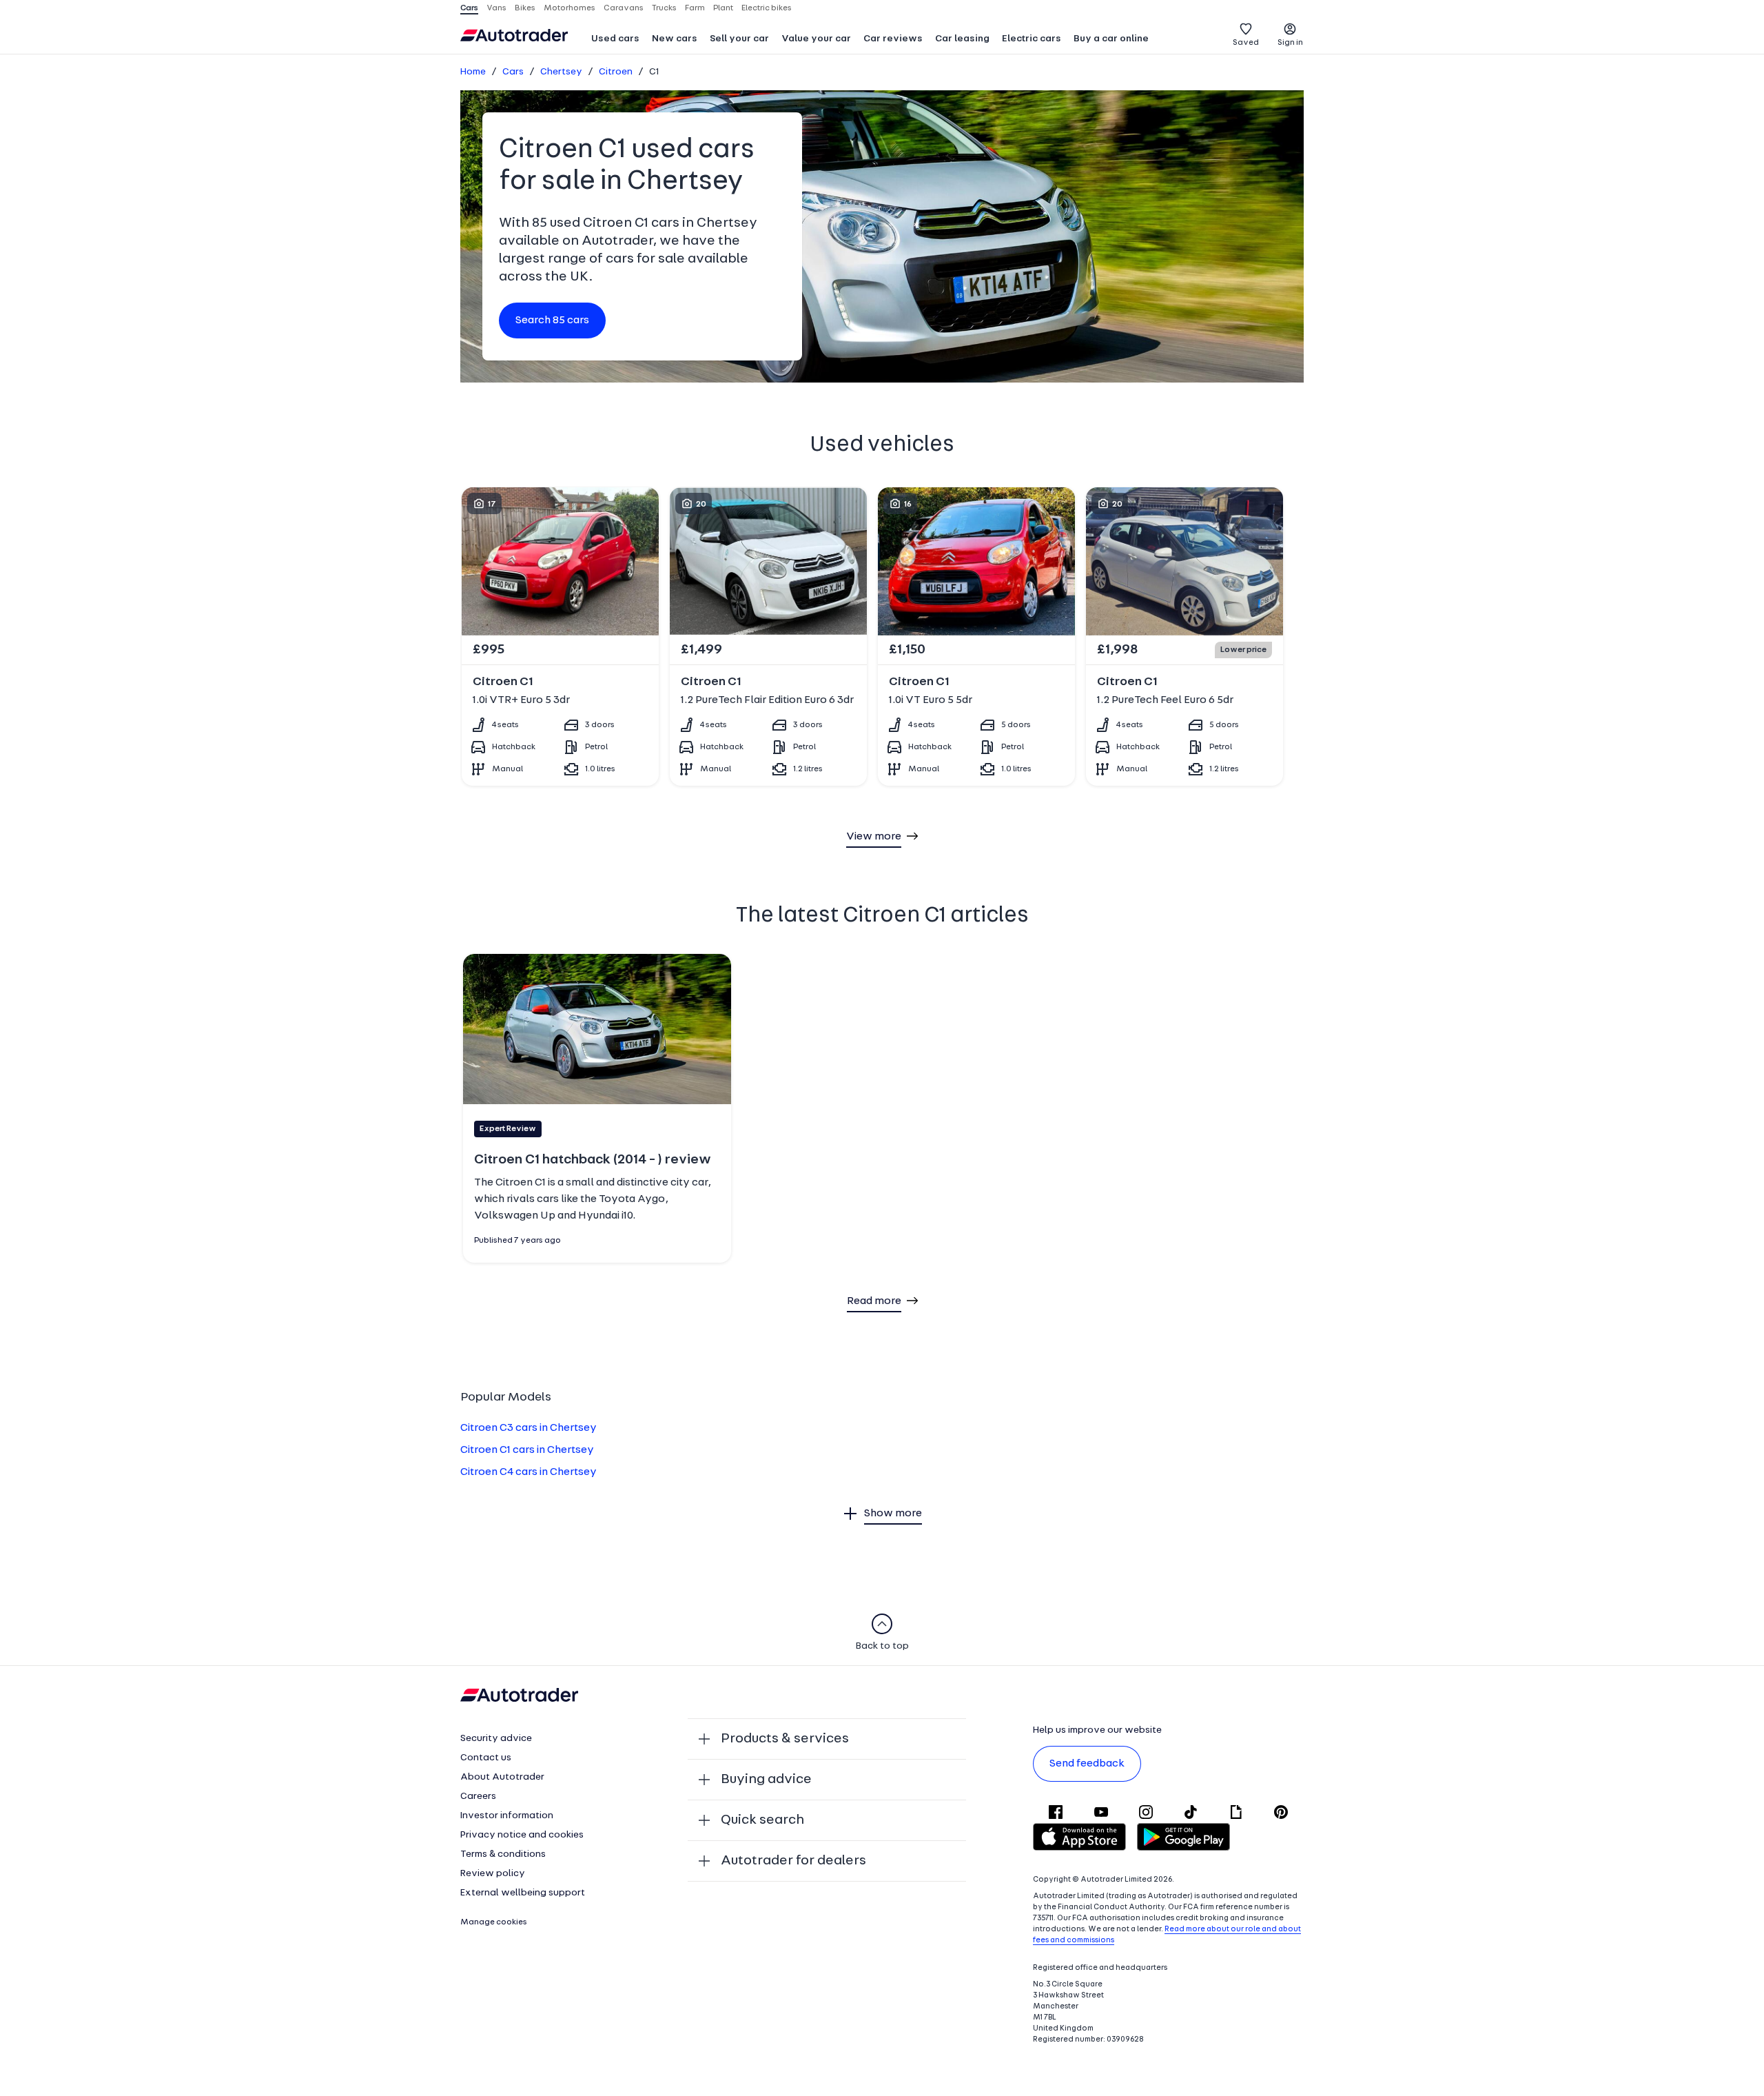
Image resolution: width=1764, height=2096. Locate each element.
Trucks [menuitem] (664, 8)
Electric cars (1032, 39)
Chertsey (561, 72)
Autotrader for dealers (793, 1861)
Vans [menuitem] (496, 8)
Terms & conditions (503, 1854)
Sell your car (739, 39)
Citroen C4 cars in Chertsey (529, 1472)
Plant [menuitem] (723, 8)
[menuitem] (615, 40)
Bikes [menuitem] (525, 8)
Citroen (616, 72)
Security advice (496, 1739)
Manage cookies (494, 1922)
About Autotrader (502, 1777)
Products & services (785, 1739)
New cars (675, 39)
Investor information (507, 1816)
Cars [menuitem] (469, 8)
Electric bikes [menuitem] (767, 8)
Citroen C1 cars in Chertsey (527, 1450)
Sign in (1290, 43)
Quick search (762, 1820)
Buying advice (766, 1780)
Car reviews (893, 39)
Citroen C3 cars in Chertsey (529, 1428)
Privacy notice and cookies (522, 1835)
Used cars (615, 39)
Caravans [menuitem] (624, 8)
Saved (1246, 43)
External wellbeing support (523, 1893)
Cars (513, 72)
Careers (478, 1797)
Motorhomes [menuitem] (570, 8)
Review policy (493, 1874)
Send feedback (1087, 1764)
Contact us (486, 1758)
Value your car (816, 39)
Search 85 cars (552, 320)
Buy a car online (1111, 39)
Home (473, 72)
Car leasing (962, 39)
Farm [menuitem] (695, 8)
